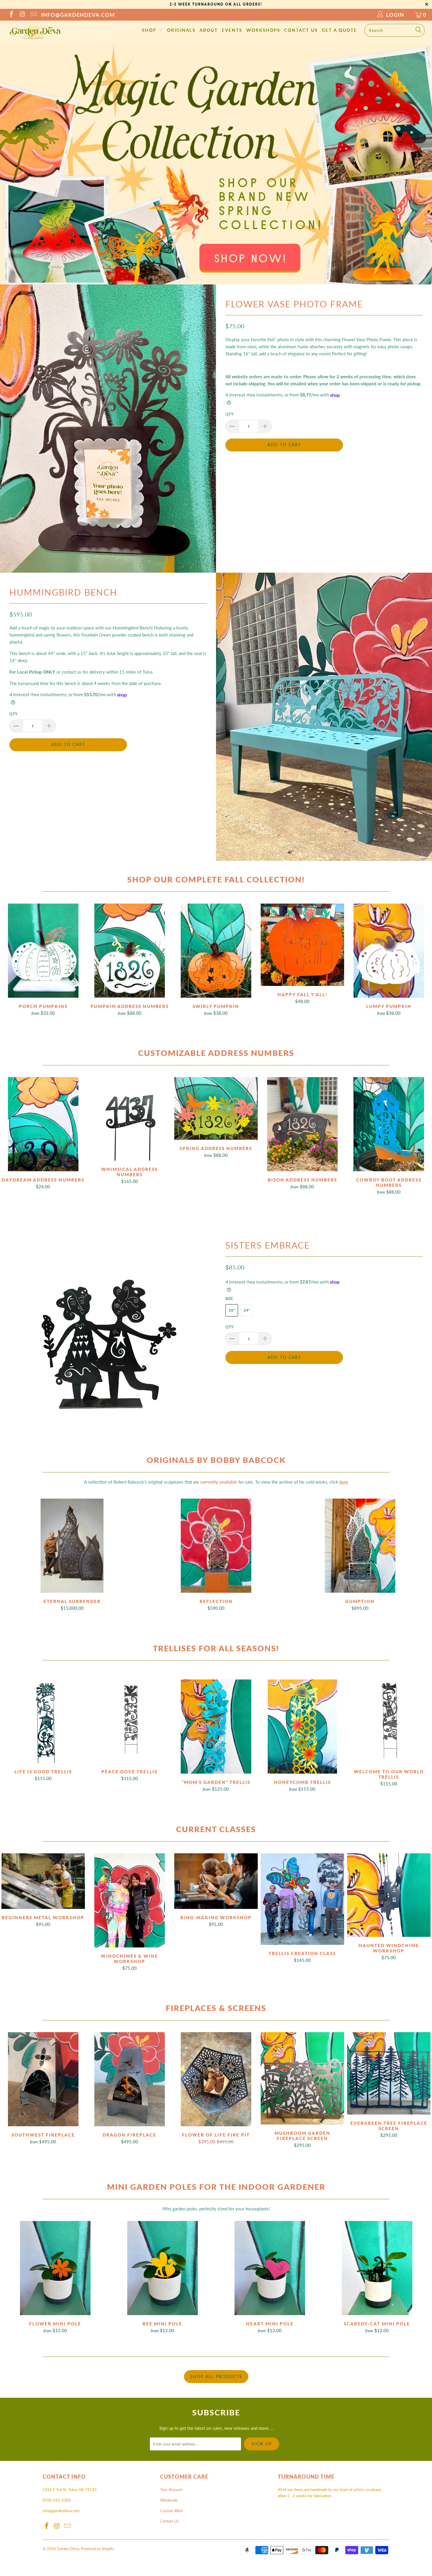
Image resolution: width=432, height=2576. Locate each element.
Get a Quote (339, 30)
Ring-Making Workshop (216, 1881)
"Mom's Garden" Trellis (216, 1727)
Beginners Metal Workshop (43, 1881)
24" (247, 1310)
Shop (150, 30)
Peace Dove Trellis (130, 1721)
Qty (229, 414)
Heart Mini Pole (270, 2268)
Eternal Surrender (72, 1546)
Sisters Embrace (268, 1245)
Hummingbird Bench (63, 592)
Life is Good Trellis (43, 1721)
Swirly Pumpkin (216, 951)
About (209, 30)
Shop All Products (216, 2376)
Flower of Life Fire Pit (216, 2079)
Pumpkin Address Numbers (130, 951)
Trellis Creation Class (302, 1899)
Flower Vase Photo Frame (294, 304)
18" (232, 1310)
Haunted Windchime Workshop (389, 1895)
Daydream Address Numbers (43, 1124)
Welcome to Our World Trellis (389, 1721)
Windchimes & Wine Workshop (130, 1900)
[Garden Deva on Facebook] (11, 15)
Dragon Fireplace (130, 2079)
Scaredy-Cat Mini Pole (377, 2268)
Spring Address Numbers (216, 1108)
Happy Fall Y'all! (302, 945)
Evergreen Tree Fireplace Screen (389, 2073)
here (344, 1482)
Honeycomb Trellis (302, 1727)
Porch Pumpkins (43, 951)
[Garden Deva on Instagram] (22, 15)
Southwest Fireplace (43, 2079)
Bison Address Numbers (302, 1124)
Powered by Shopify (98, 2549)
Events (232, 30)
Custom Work (172, 2511)
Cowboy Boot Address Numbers (389, 1124)
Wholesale (169, 2500)
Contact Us (301, 30)
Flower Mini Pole (55, 2268)
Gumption (360, 1546)
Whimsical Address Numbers (130, 1119)
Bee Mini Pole (162, 2268)
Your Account (171, 2490)
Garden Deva (68, 2549)
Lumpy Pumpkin (389, 951)
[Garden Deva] (35, 33)
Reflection (216, 1546)
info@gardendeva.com (78, 15)
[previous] (13, 2278)
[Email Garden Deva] (33, 15)
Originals (181, 30)
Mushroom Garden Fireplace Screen (302, 2078)
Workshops (263, 30)
